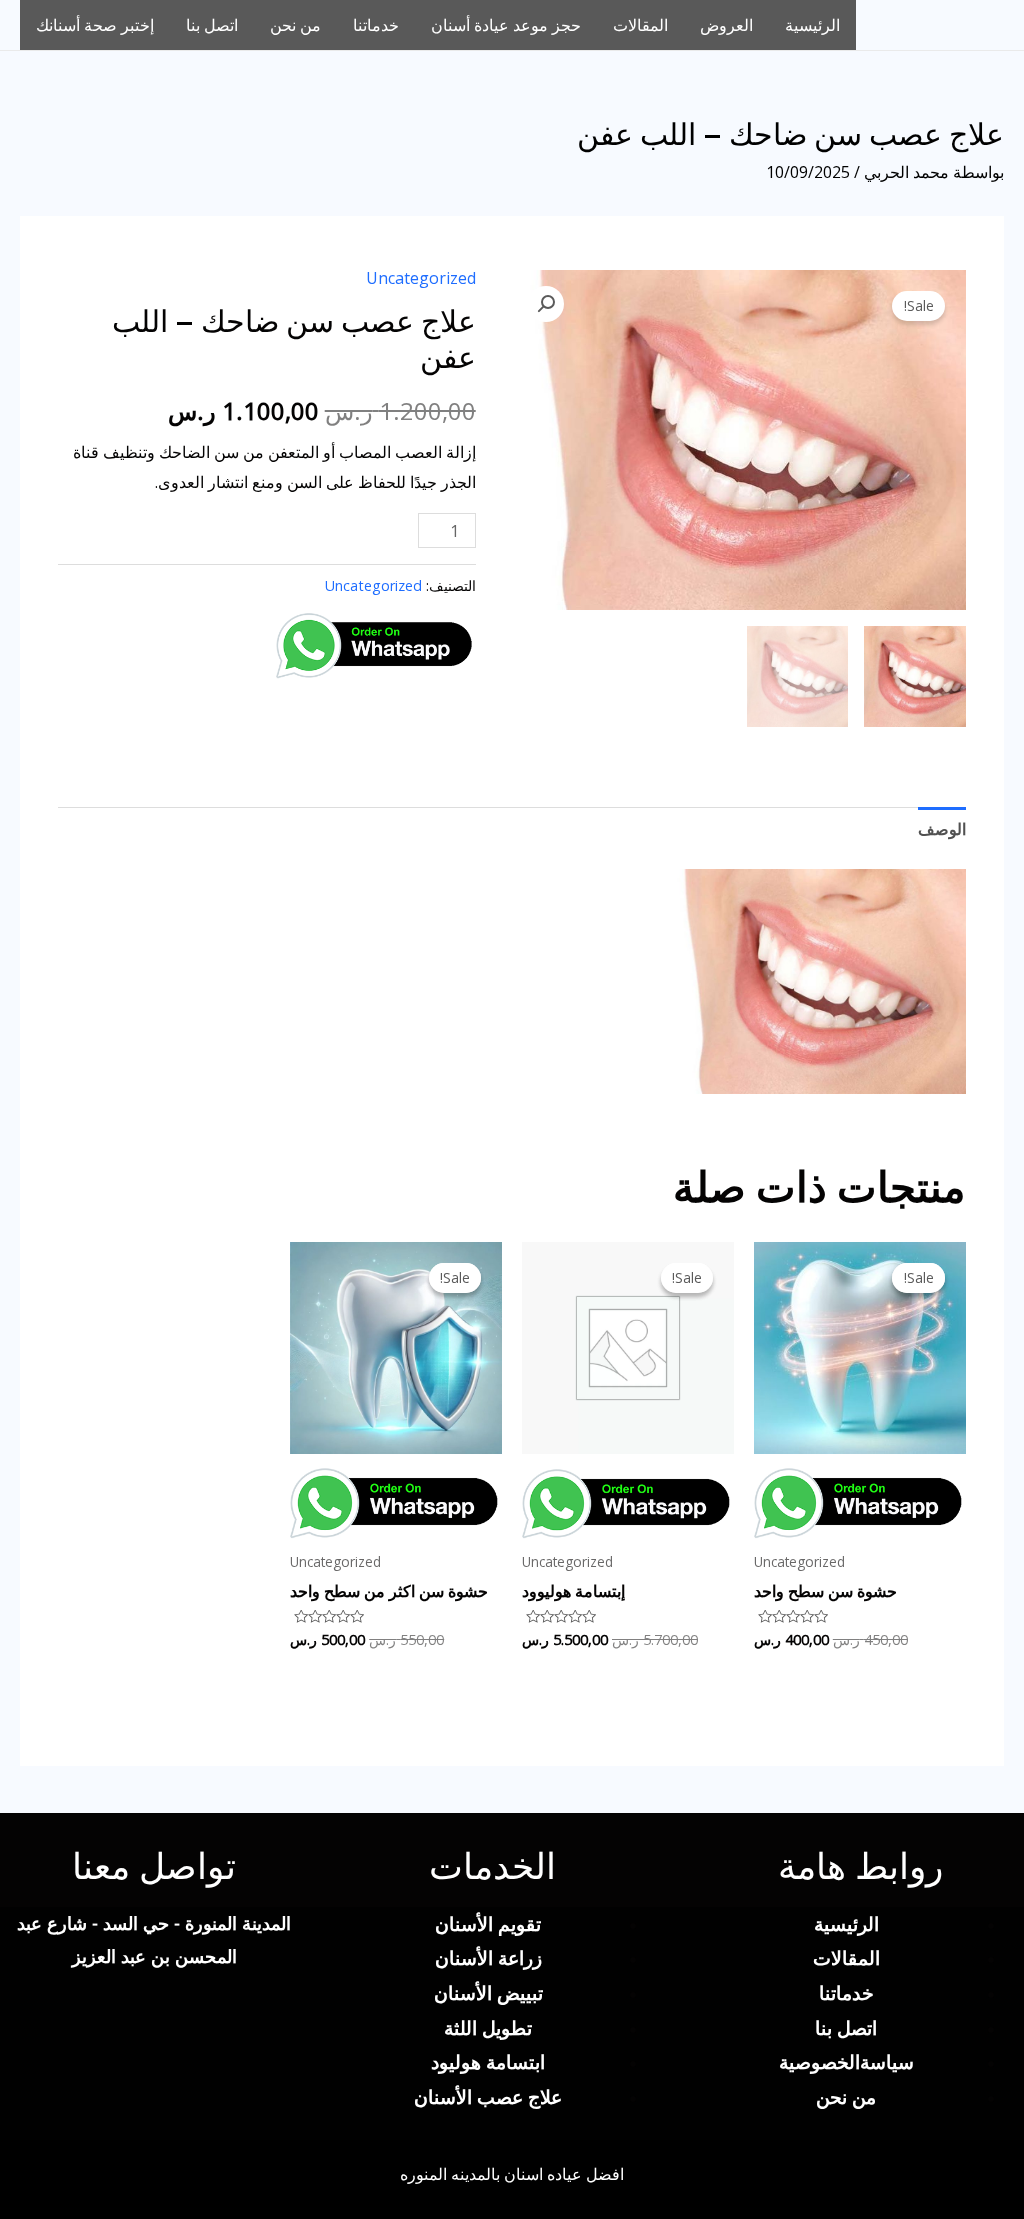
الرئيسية (812, 25)
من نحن (295, 25)
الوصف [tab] (942, 829)
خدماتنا (376, 25)
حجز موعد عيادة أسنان (506, 25)
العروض (726, 25)
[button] (546, 304)
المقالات (640, 25)
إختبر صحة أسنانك (95, 25)
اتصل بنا (212, 25)
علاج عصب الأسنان (488, 2096)
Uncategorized (421, 278)
